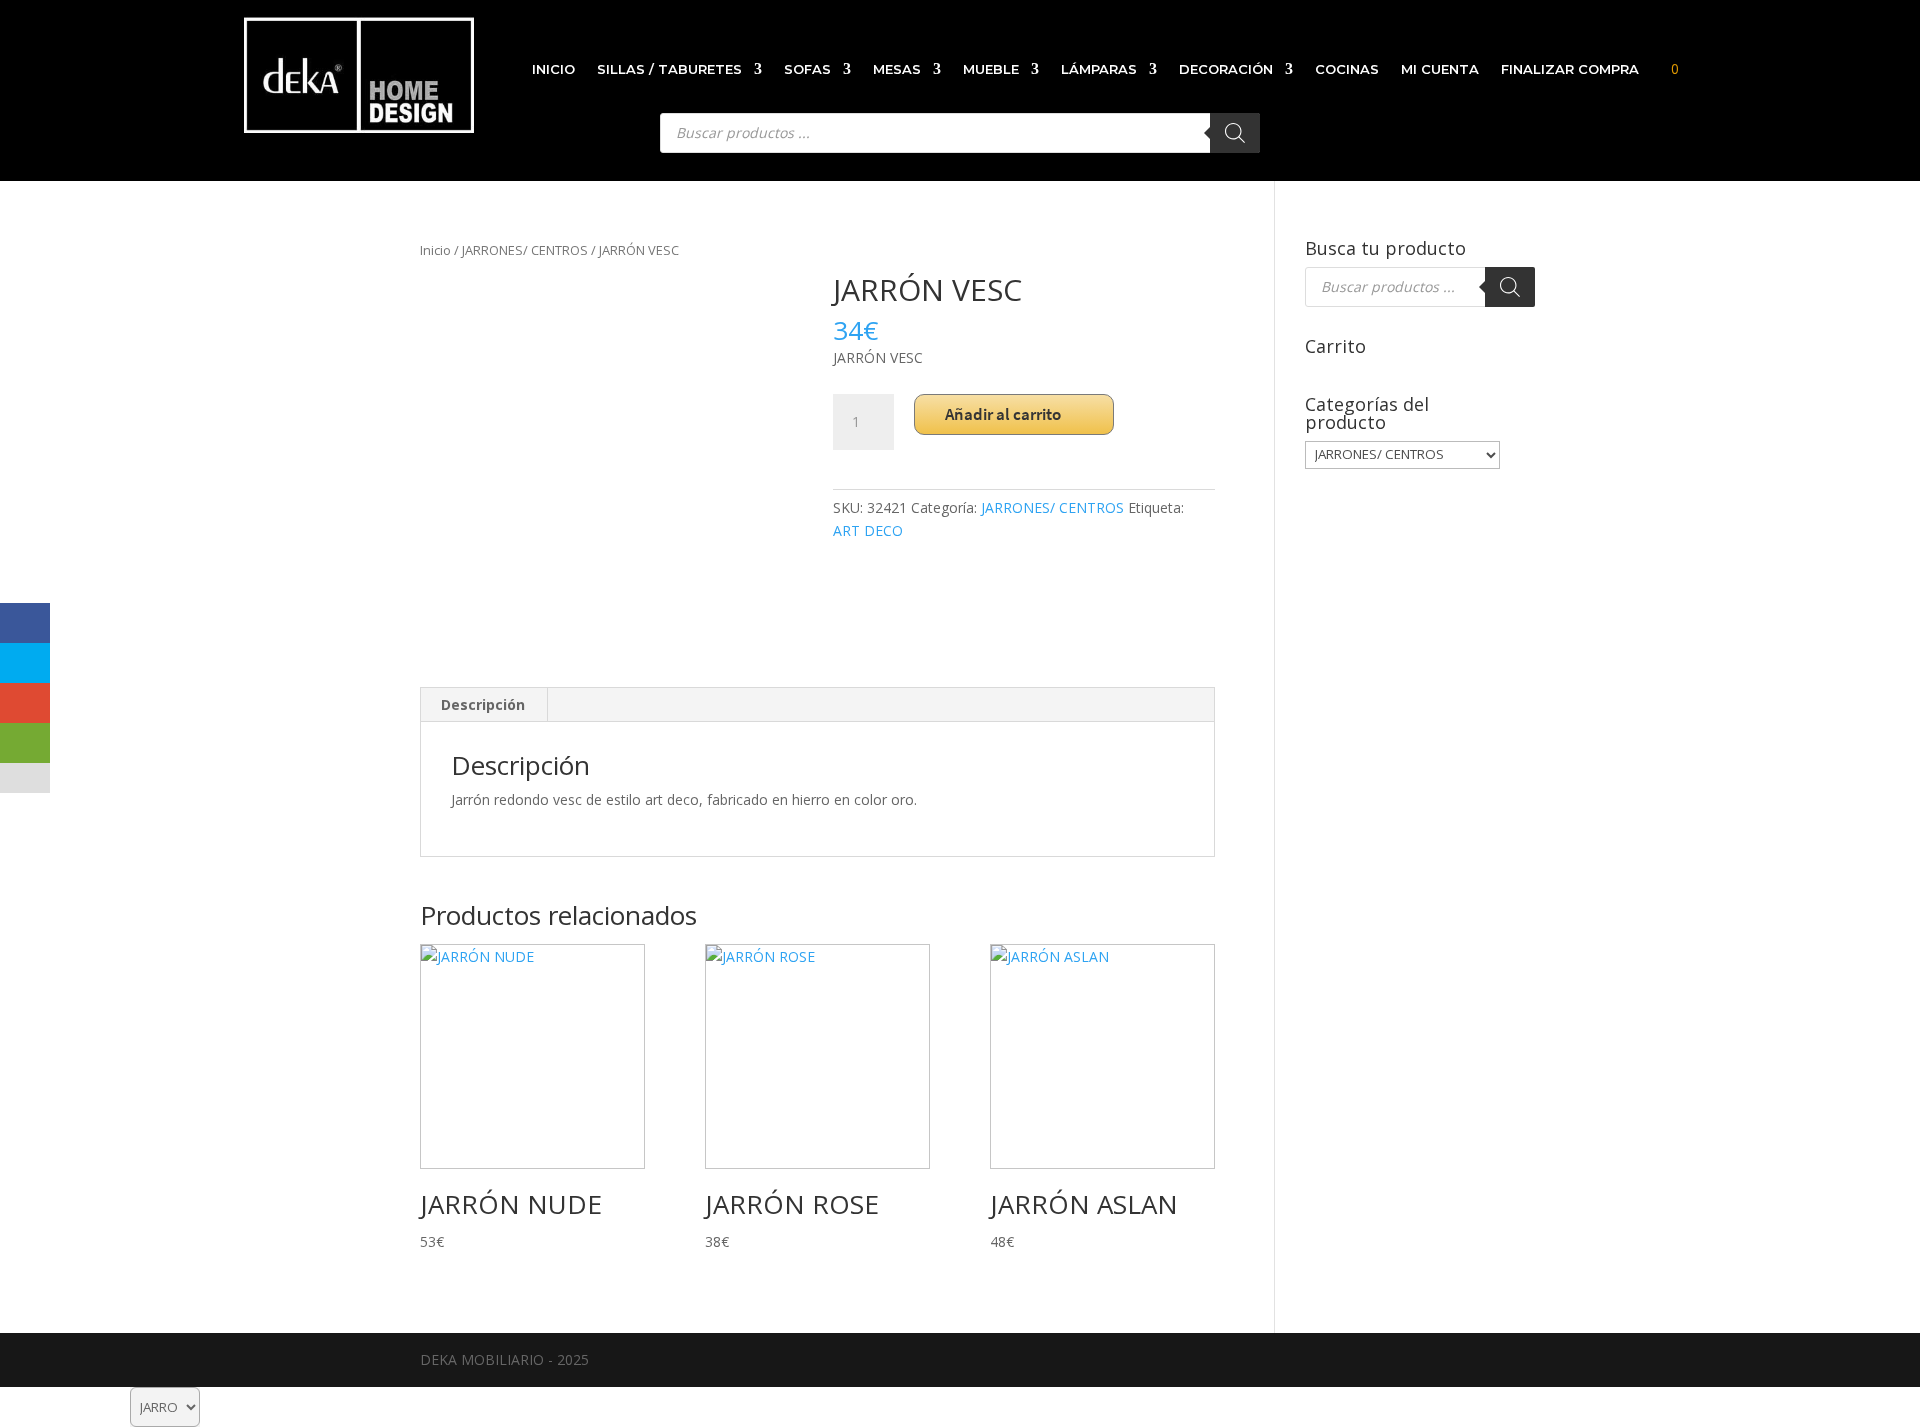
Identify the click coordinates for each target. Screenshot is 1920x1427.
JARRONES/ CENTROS (525, 250)
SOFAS (807, 69)
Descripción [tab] (483, 704)
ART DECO (868, 530)
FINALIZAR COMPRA (1570, 69)
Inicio (435, 250)
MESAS (897, 69)
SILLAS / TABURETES (669, 69)
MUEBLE (991, 69)
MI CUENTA (1440, 69)
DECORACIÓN (1226, 69)
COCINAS (1347, 69)
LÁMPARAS (1099, 69)
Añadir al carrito (1003, 414)
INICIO (553, 69)
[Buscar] (1510, 287)
